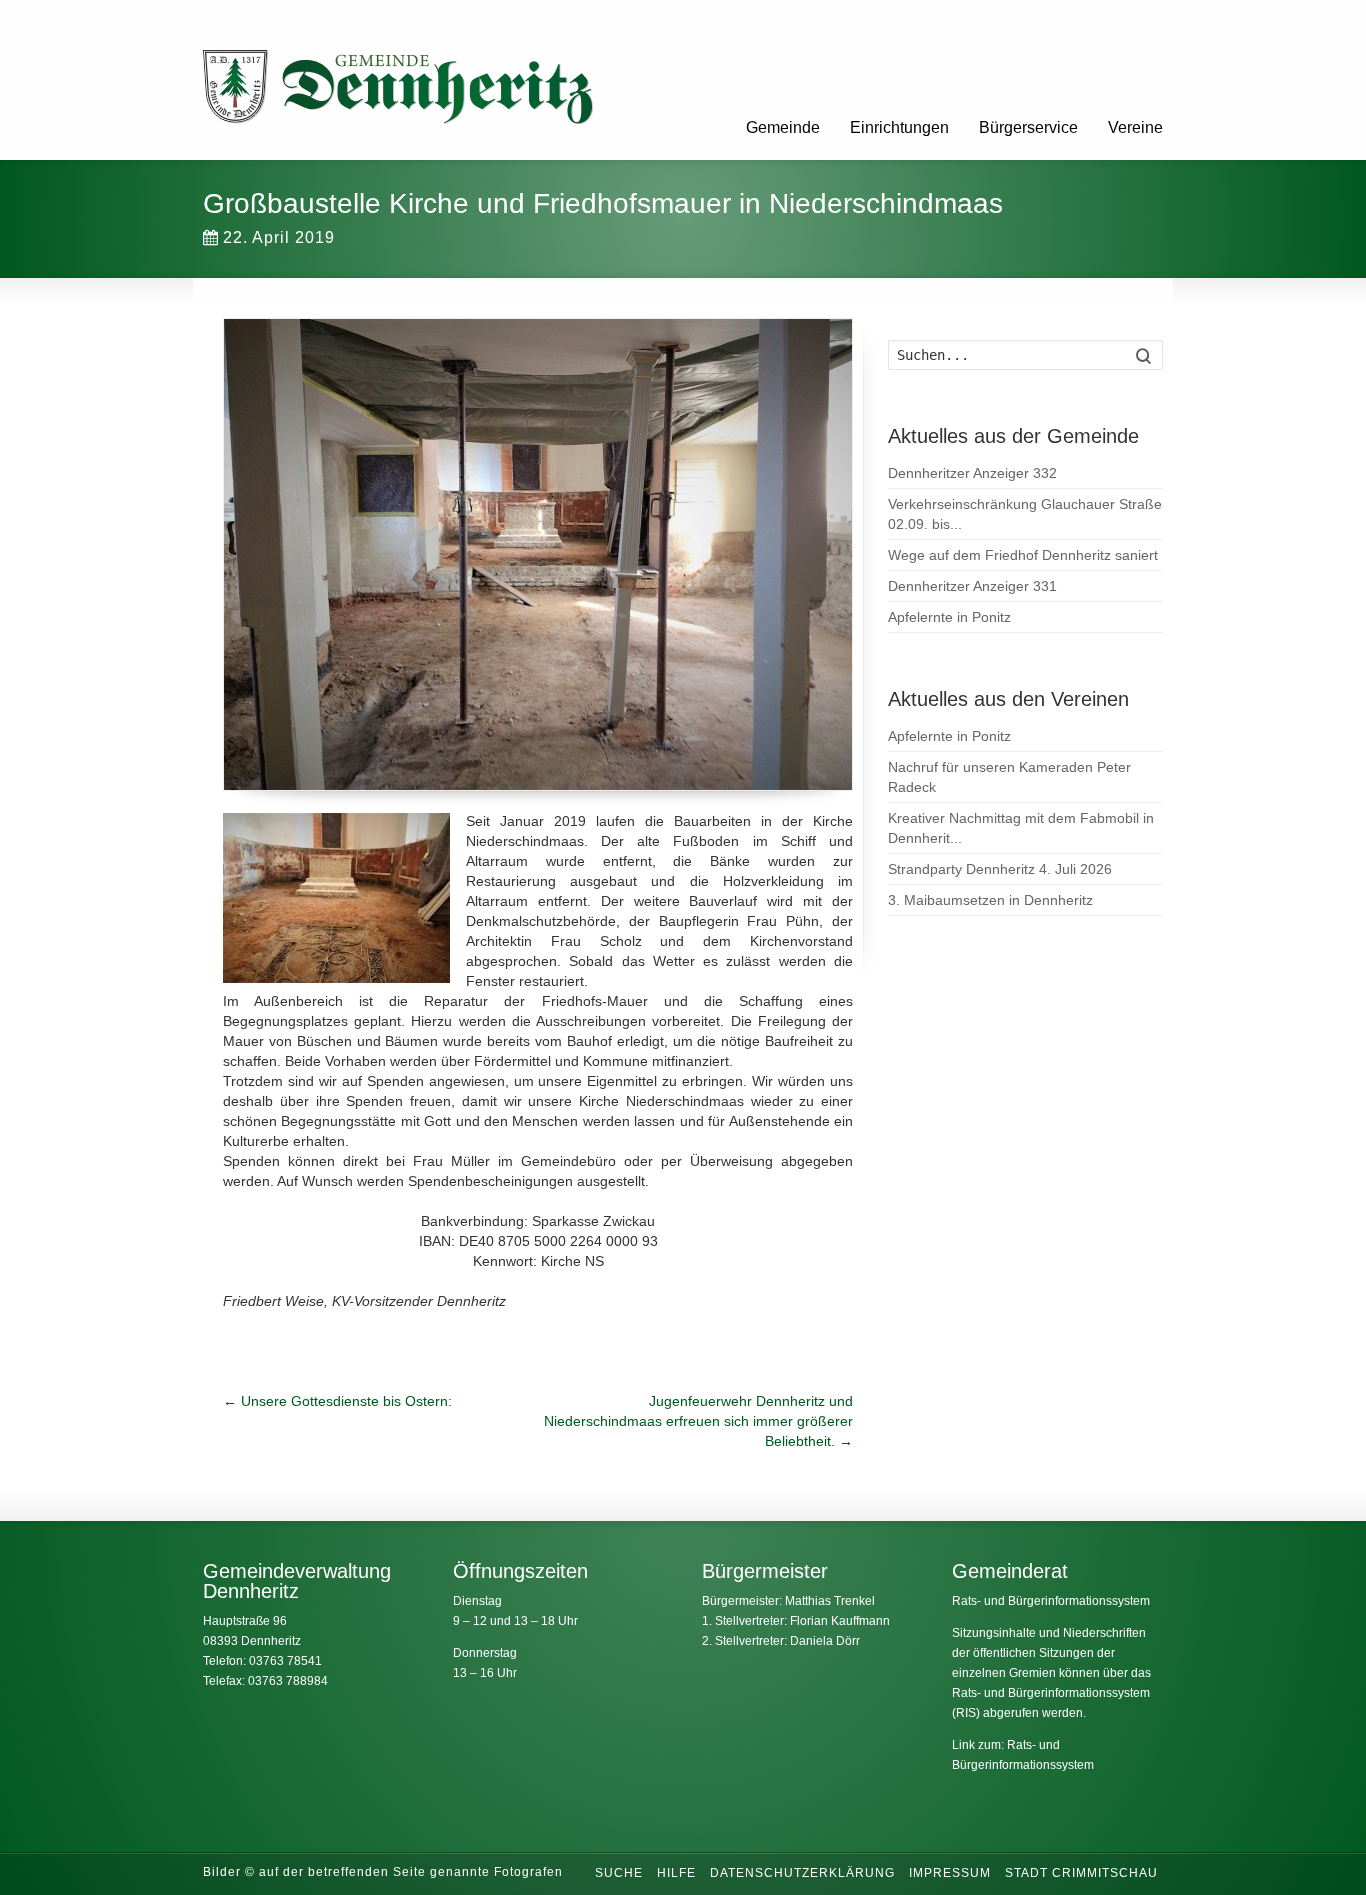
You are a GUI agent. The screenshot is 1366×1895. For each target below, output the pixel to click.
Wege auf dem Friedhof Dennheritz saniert (1023, 555)
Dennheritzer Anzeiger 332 (972, 473)
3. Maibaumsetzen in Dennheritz (990, 900)
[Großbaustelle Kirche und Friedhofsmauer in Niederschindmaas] (538, 554)
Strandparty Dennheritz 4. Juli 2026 (1000, 869)
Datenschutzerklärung (802, 1873)
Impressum (950, 1873)
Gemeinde (783, 127)
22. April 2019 (279, 237)
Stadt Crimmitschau (1081, 1873)
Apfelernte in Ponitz (949, 617)
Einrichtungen (899, 127)
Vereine (1135, 127)
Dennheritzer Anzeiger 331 (972, 586)
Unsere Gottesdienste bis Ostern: (337, 1401)
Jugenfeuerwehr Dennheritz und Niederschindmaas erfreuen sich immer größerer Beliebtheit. (698, 1421)
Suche (619, 1873)
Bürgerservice (1028, 127)
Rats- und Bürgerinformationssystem (1051, 1601)
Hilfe (676, 1873)
